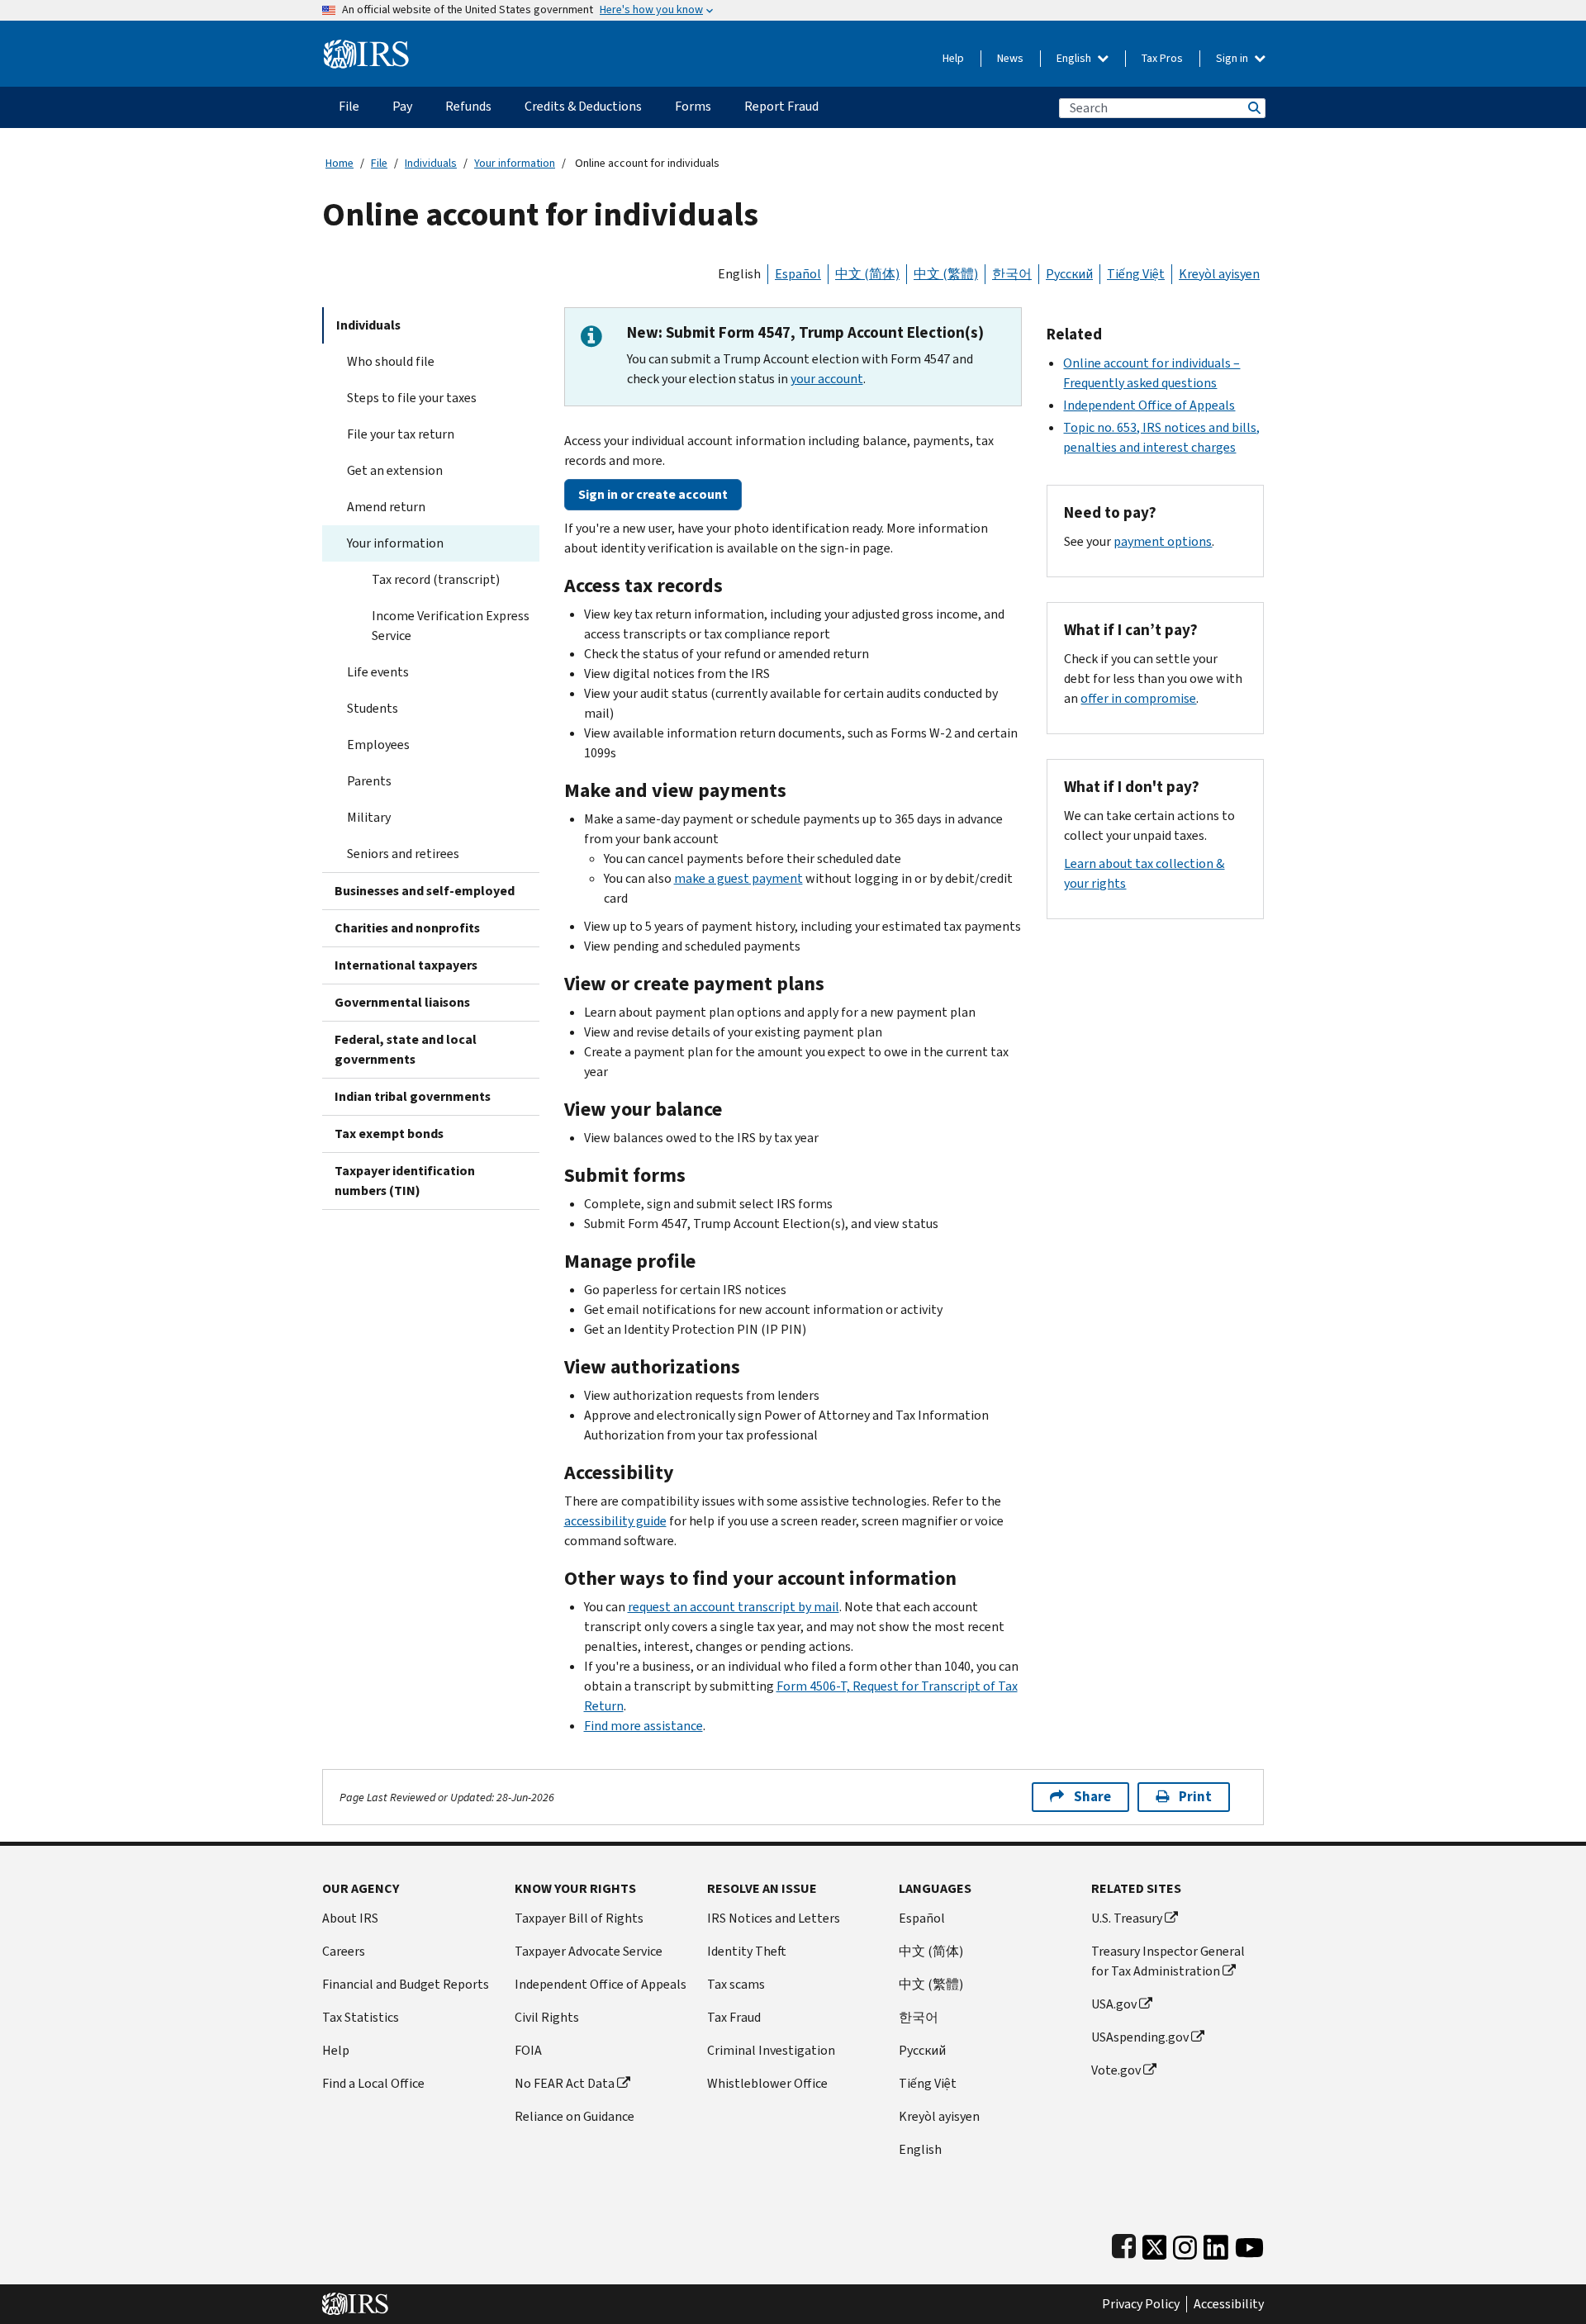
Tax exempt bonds (389, 1134)
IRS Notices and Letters (774, 1918)
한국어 (1012, 274)
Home (340, 163)
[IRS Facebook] (1124, 2243)
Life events (378, 672)
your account (827, 379)
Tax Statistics (361, 2017)
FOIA (528, 2050)
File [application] (349, 106)
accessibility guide (615, 1521)
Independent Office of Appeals (1149, 405)
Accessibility (1229, 2304)
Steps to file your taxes (412, 398)
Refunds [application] (468, 106)
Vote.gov (1116, 2070)
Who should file (391, 361)
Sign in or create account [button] (653, 494)
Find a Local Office (373, 2083)
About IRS (350, 1918)
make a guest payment (738, 878)
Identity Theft (747, 1951)
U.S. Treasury (1127, 1918)
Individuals (431, 163)
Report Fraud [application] (781, 106)
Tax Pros (1162, 58)
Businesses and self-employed (425, 891)
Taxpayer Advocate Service (589, 1951)
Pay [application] (402, 106)
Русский (1069, 274)
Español (798, 274)
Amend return (386, 507)
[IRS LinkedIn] (1216, 2243)
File (379, 163)
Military (369, 817)
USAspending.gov (1140, 2037)
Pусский (922, 2050)
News (1010, 58)
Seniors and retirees (403, 854)
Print (1195, 1797)
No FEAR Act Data (565, 2083)
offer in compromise (1138, 698)
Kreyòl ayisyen (1219, 274)
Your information (515, 163)
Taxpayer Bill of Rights (579, 1918)
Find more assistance (643, 1726)
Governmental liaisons (402, 1002)
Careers (344, 1951)
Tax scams (736, 1984)
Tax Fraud (734, 2017)
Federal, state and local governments (406, 1049)
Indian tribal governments (413, 1096)
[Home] (366, 47)
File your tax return (401, 434)
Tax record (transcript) (436, 579)
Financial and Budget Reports (406, 1984)
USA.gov (1114, 2004)
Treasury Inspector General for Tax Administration (1168, 1961)
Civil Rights (547, 2017)
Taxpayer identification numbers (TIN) (405, 1181)
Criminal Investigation (771, 2050)
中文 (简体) (867, 274)
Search (1253, 108)
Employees (378, 745)
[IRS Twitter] (1155, 2243)
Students (373, 708)
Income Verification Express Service (451, 626)
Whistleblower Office (767, 2083)
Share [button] (1092, 1797)
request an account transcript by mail (734, 1607)
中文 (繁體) (946, 274)
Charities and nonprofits (407, 928)
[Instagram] (1185, 2243)
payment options (1163, 541)
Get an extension (395, 470)
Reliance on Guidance (575, 2116)
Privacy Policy (1141, 2304)
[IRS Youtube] (1249, 2243)
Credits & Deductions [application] (583, 106)
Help (953, 58)
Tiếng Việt (1136, 274)
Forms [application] (693, 106)
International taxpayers (406, 965)
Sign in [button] (1233, 58)
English (1075, 58)
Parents (369, 781)
